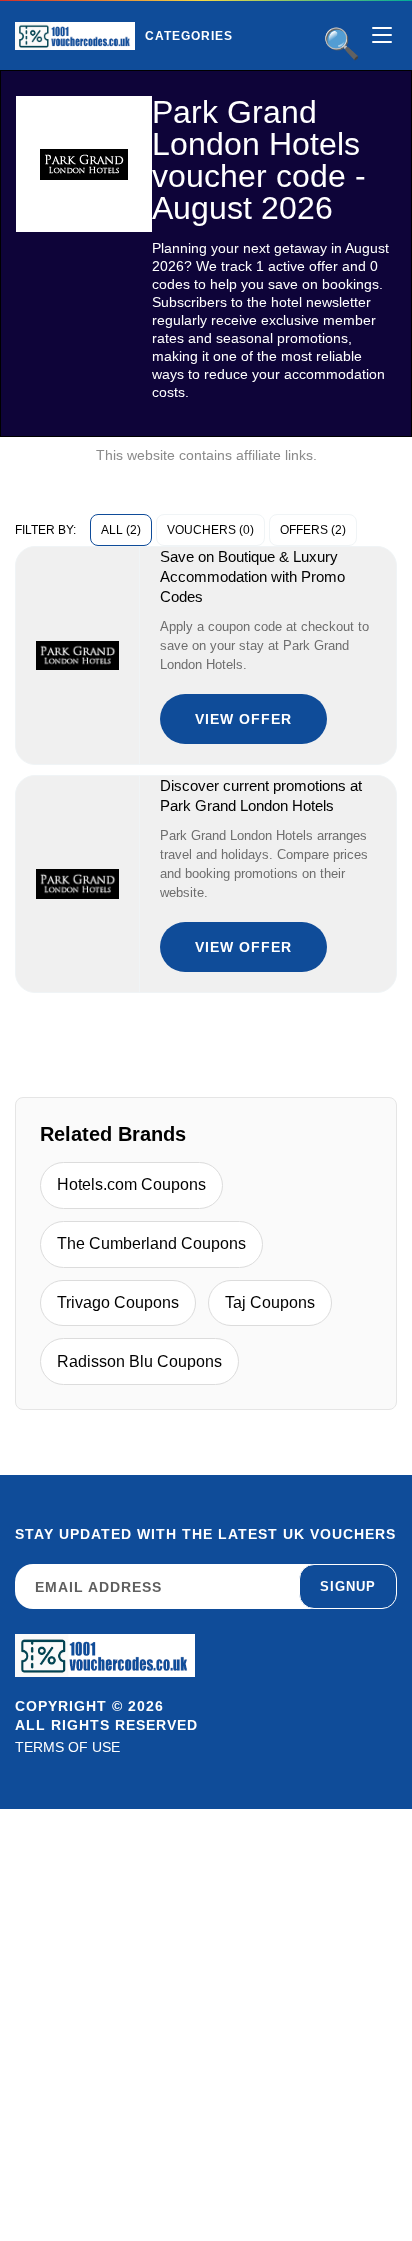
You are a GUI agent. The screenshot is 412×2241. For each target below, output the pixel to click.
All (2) (121, 530)
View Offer (243, 719)
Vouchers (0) (210, 530)
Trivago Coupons (118, 1302)
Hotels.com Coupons (131, 1184)
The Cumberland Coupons (151, 1243)
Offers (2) (313, 530)
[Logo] (75, 36)
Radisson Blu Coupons (139, 1361)
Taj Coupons (270, 1302)
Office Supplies (239, 78)
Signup (348, 1586)
